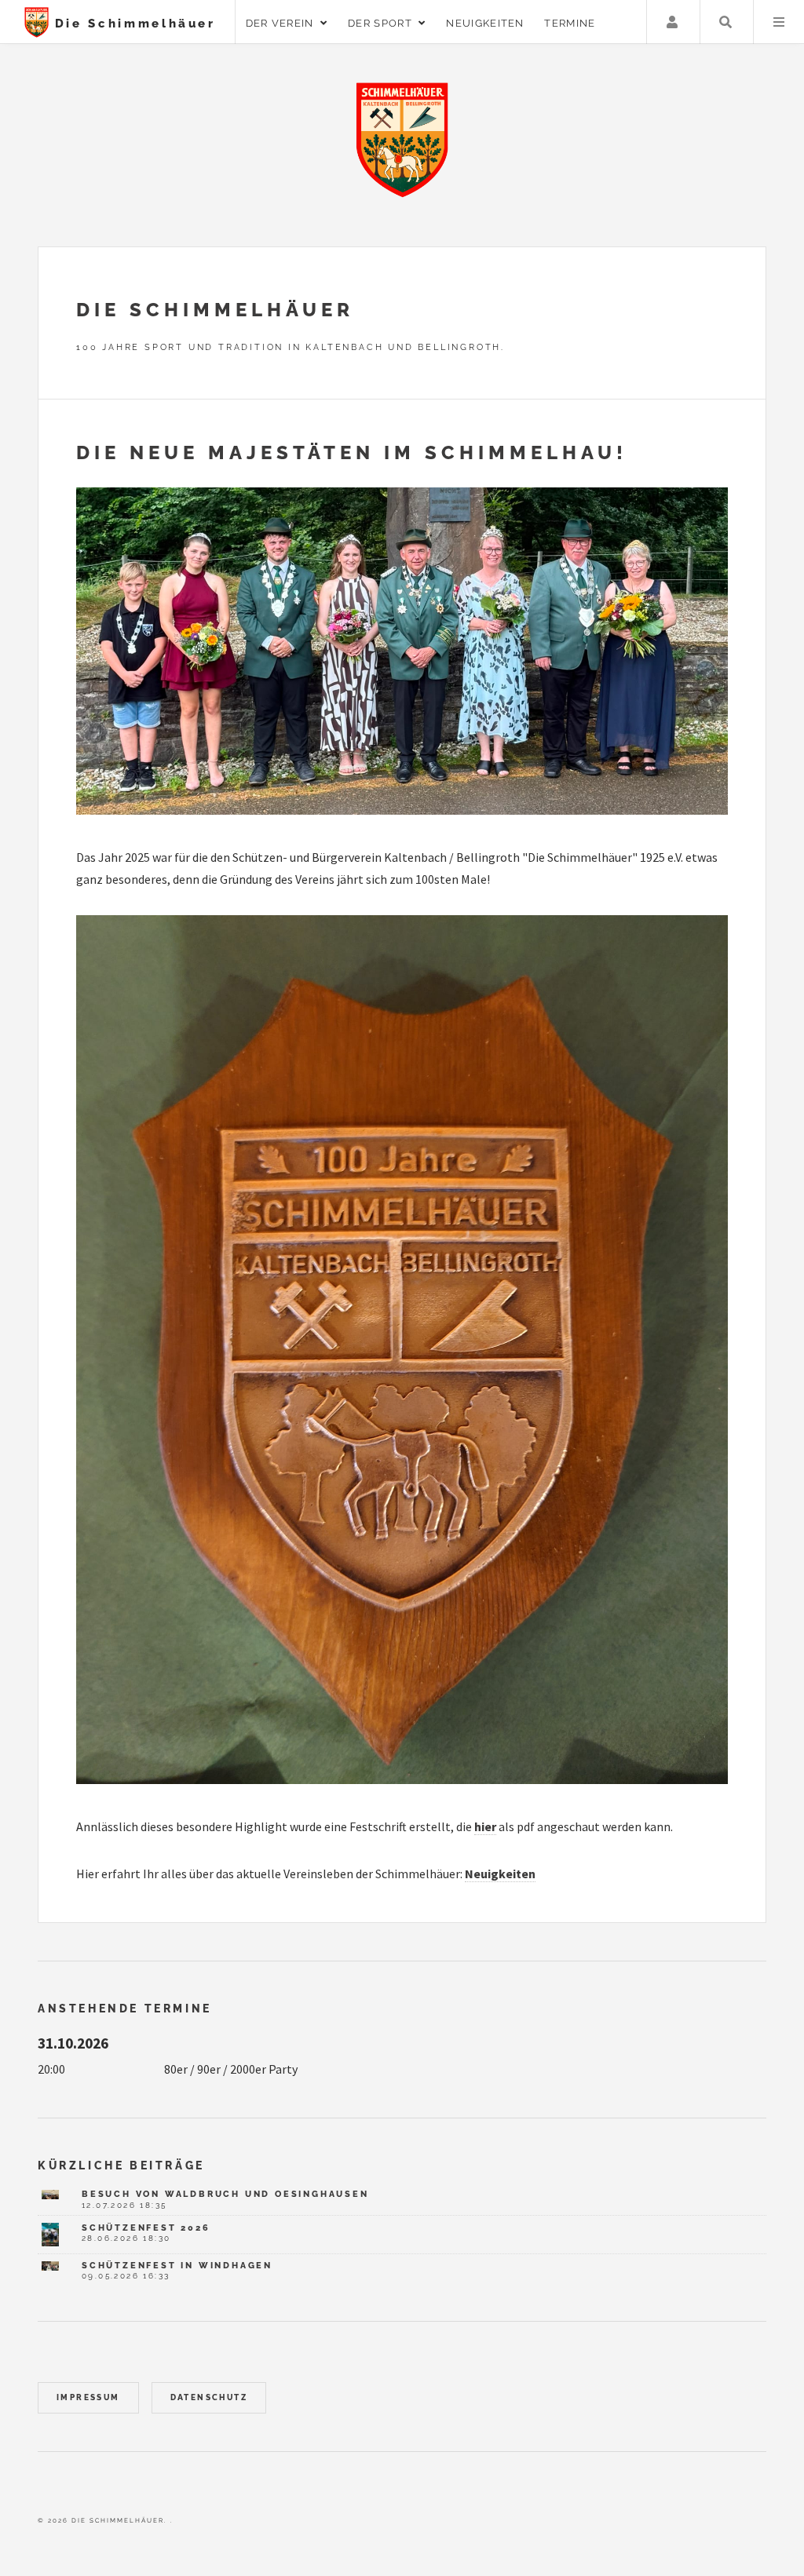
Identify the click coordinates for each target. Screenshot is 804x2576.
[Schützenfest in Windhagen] (50, 2266)
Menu (779, 22)
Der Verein (283, 23)
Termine (570, 23)
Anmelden (672, 22)
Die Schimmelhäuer (132, 23)
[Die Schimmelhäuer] (402, 140)
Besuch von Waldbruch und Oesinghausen (225, 2194)
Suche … (725, 22)
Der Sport (383, 23)
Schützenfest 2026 (146, 2228)
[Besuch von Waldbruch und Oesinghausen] (50, 2195)
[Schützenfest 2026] (50, 2234)
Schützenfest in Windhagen (177, 2265)
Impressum (88, 2397)
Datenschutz (209, 2397)
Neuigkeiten (485, 23)
